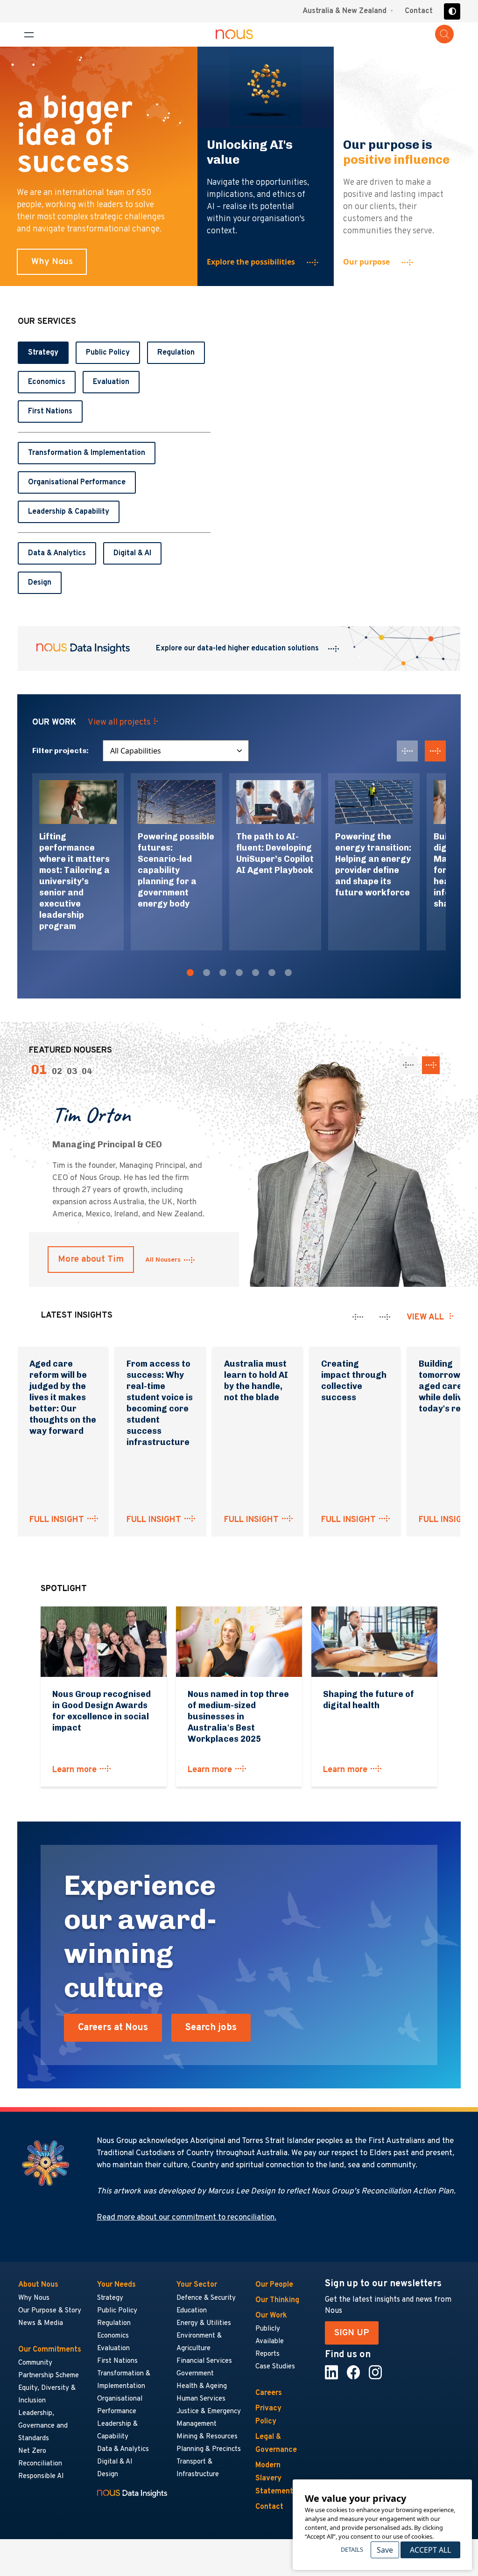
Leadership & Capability (69, 512)
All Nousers (163, 1260)
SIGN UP (352, 2333)
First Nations (50, 412)
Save (385, 2550)
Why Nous (52, 262)
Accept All (430, 2550)
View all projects (119, 723)
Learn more (74, 1770)
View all (425, 1317)
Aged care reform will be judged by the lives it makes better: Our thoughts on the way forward (63, 1397)
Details (352, 2549)
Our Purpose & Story (50, 2311)
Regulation (176, 353)
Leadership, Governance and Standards (43, 2426)
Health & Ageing (202, 2386)
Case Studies (275, 2367)
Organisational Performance (77, 482)
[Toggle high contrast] (452, 11)
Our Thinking (277, 2300)
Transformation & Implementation (87, 453)
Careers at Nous (113, 2028)
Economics (47, 382)
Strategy (43, 353)
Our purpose (366, 262)
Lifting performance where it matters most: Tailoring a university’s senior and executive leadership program (74, 881)
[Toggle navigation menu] (29, 35)
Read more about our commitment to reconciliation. (186, 2218)
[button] (190, 974)
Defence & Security (206, 2298)
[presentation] (407, 751)
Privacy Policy (268, 2415)
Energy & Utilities (204, 2323)
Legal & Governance (276, 2443)
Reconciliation (40, 2464)
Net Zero (32, 2451)
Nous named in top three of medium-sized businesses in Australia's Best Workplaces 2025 (238, 1717)
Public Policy (108, 353)
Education (192, 2311)
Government (195, 2374)
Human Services (201, 2399)
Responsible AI (41, 2476)
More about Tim (91, 1259)
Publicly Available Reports (270, 2342)
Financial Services (204, 2361)
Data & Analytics (57, 553)
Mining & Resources (207, 2437)
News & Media (41, 2323)
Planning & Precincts (209, 2449)
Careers (269, 2393)
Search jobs (211, 2028)
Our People (274, 2285)
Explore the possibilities (251, 262)
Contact (419, 11)
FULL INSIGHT (57, 1520)
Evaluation (111, 382)
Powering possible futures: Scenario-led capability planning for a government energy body (176, 870)
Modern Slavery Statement (274, 2478)
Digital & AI (132, 553)
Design (40, 583)
